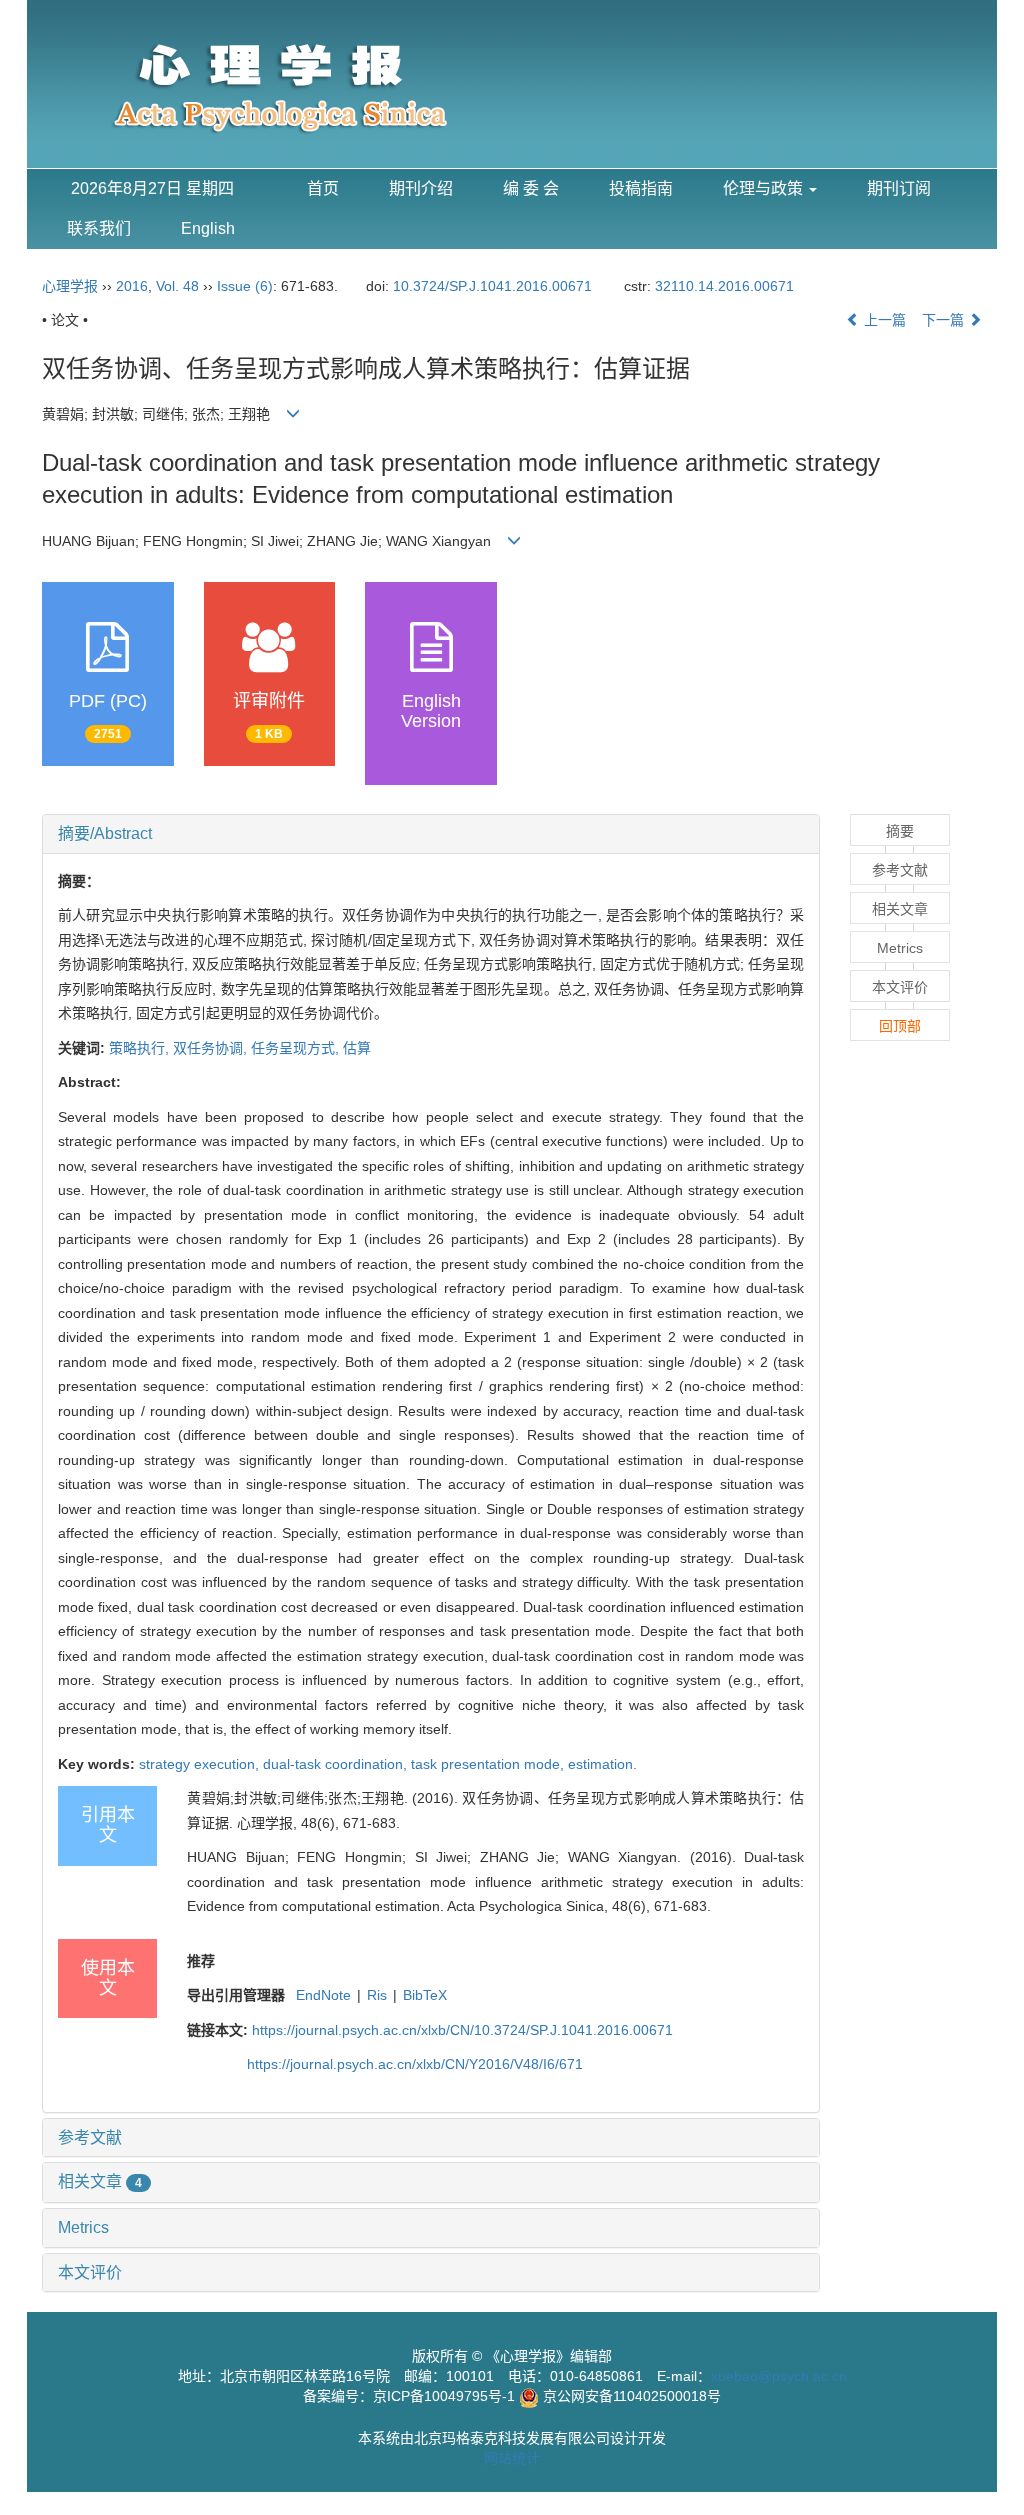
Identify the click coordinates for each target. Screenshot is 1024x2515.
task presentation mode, (489, 1764)
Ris (377, 1995)
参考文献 (90, 2137)
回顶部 (900, 1026)
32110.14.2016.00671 (724, 286)
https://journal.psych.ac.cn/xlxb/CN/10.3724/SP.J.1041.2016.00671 (462, 2030)
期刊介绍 (421, 188)
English (208, 228)
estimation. (602, 1764)
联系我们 (99, 228)
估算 (357, 1048)
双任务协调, (212, 1048)
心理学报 (70, 286)
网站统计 (512, 2458)
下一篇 (945, 320)
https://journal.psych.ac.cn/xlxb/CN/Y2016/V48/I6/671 (415, 2064)
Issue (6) (245, 286)
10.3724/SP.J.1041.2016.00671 (492, 286)
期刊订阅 (899, 188)
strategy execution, (201, 1764)
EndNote (323, 1995)
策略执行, (141, 1048)
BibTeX (425, 1995)
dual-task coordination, (337, 1764)
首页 (323, 188)
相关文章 (100, 2181)
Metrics (83, 2227)
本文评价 (90, 2272)
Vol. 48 (177, 286)
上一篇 (883, 320)
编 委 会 (531, 188)
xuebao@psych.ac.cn (779, 2376)
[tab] (431, 834)
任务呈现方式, (297, 1048)
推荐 (201, 1961)
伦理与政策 (765, 188)
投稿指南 (641, 188)
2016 (132, 286)
